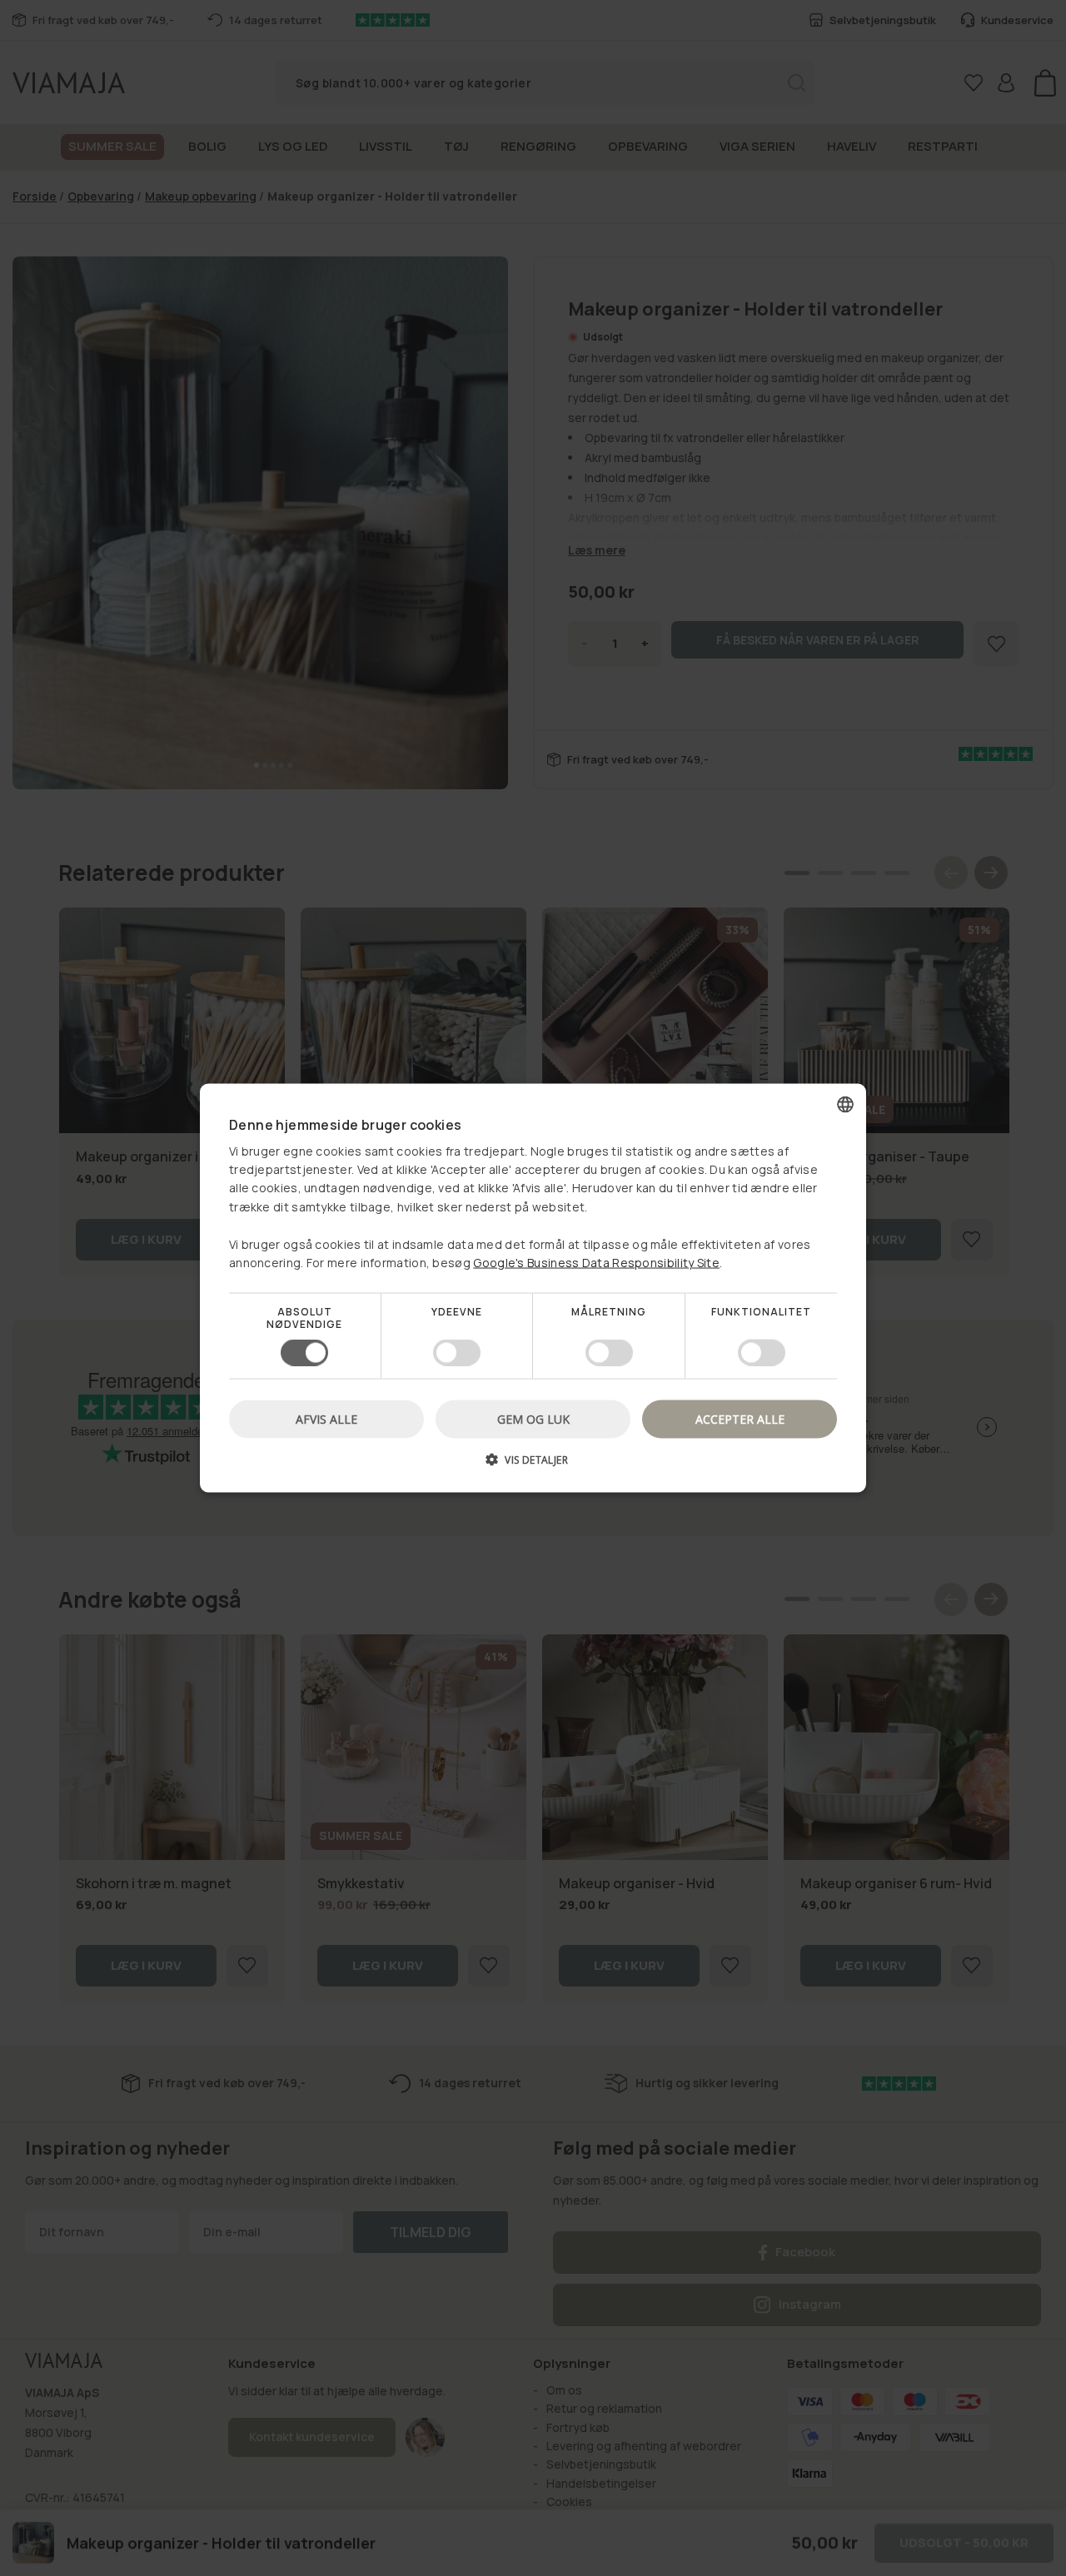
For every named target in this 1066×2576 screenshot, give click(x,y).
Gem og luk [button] (533, 1418)
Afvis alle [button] (326, 1418)
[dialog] (533, 1288)
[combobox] (845, 1105)
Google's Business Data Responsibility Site (596, 1263)
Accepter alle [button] (740, 1418)
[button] (533, 1465)
